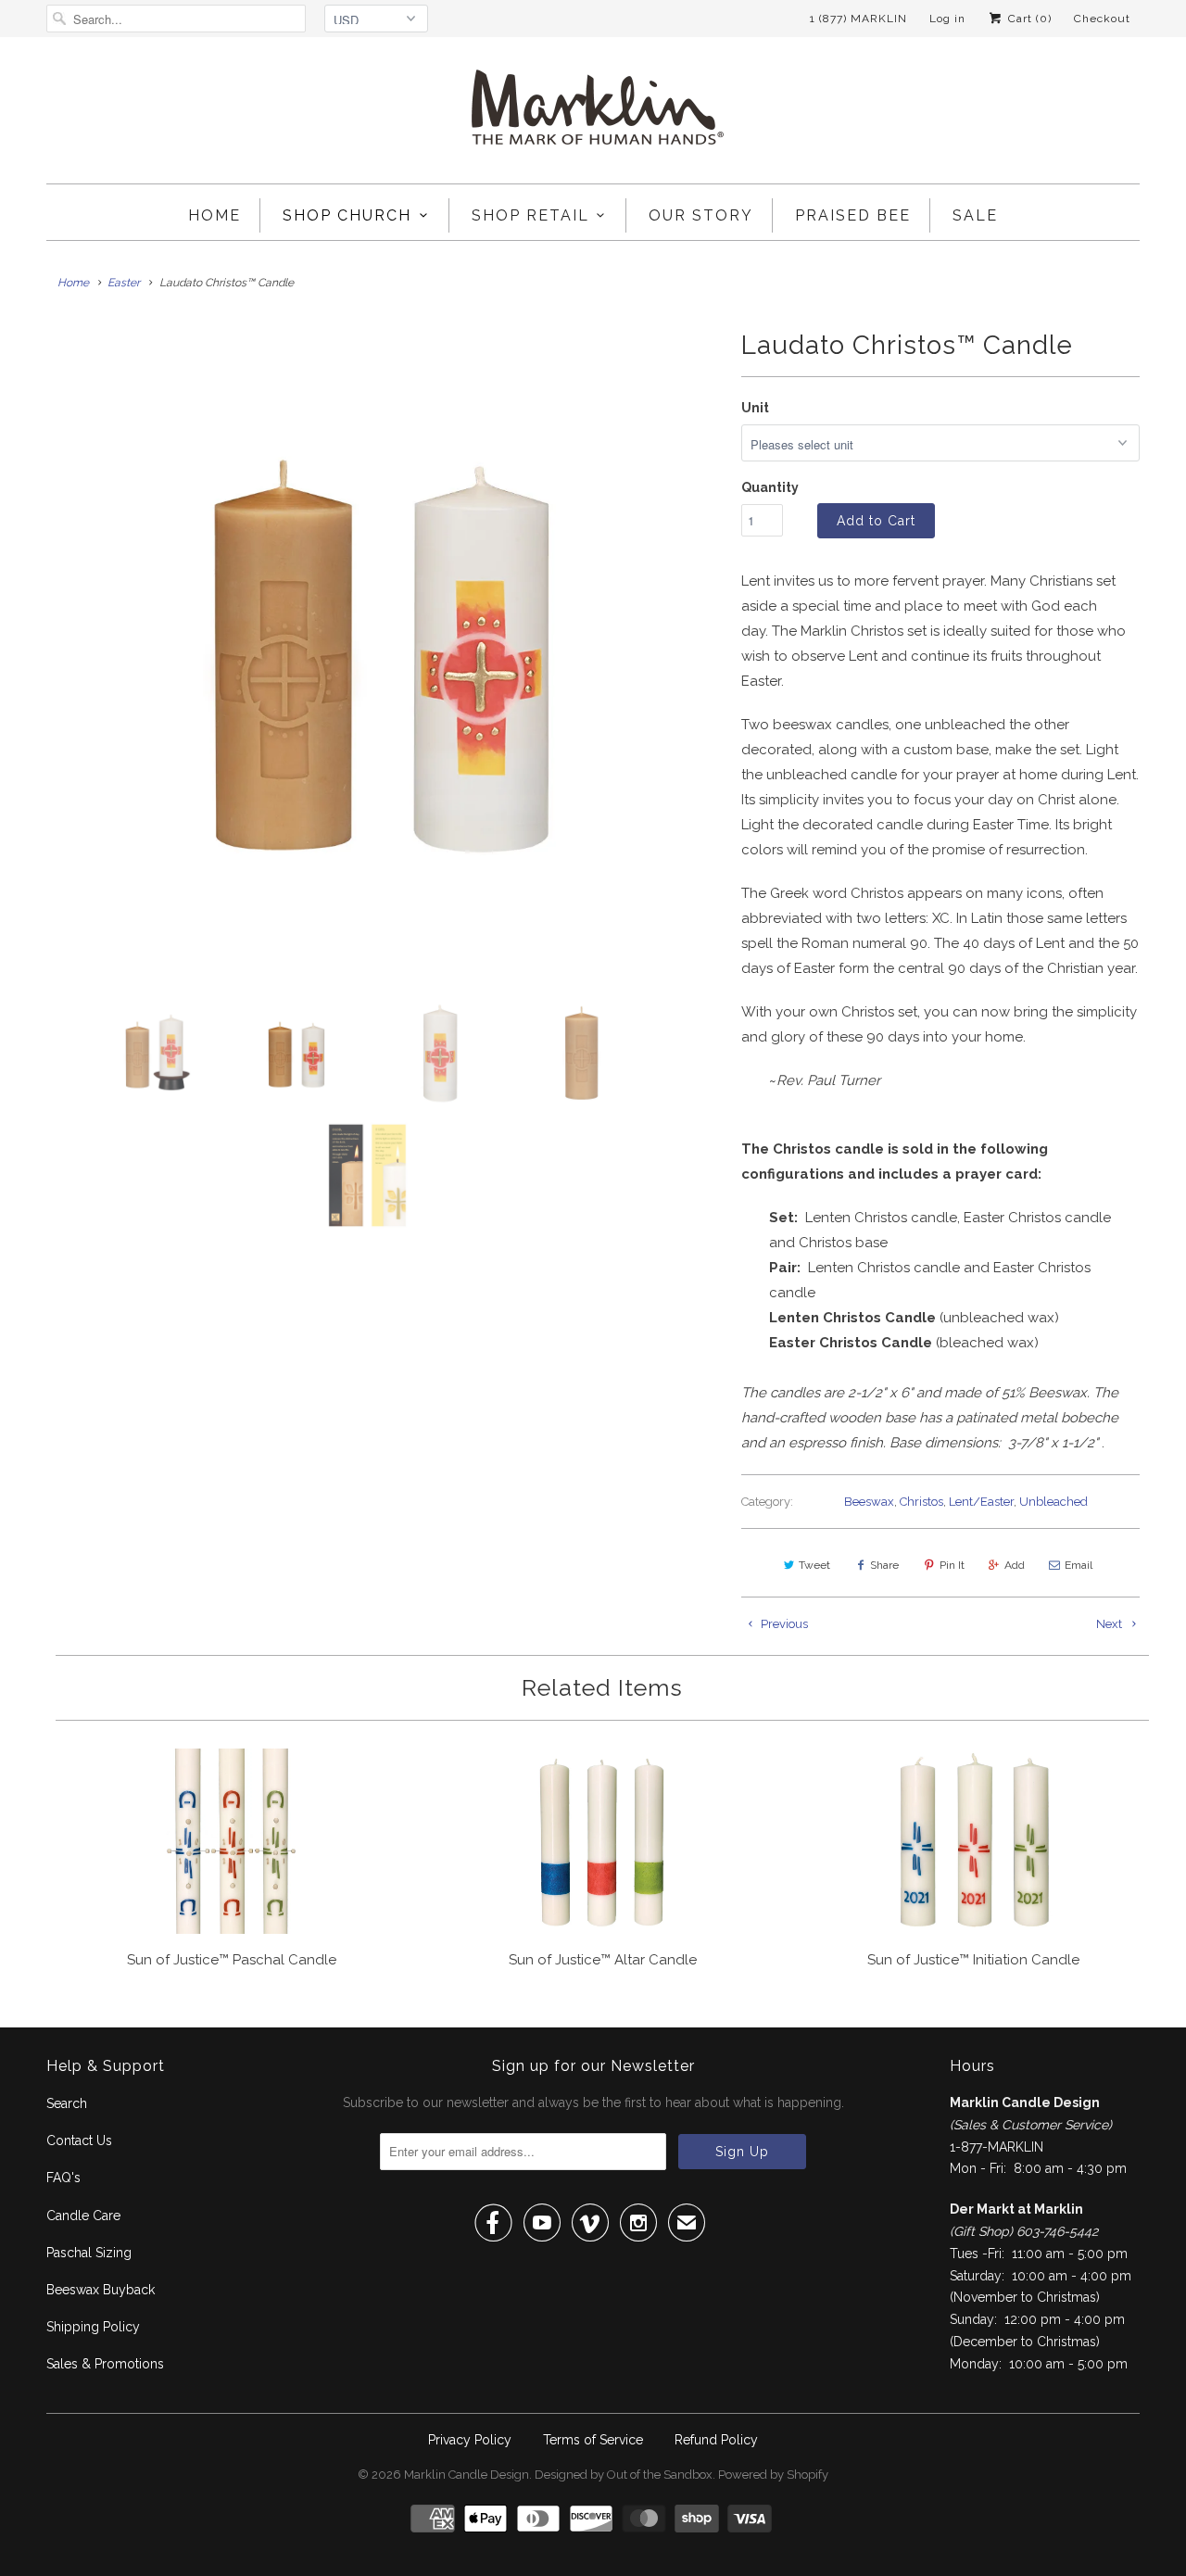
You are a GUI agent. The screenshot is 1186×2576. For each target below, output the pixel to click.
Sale (975, 215)
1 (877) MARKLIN (858, 19)
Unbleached (1054, 1502)
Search (67, 2103)
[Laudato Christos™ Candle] (385, 647)
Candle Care (83, 2216)
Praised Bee (853, 215)
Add (1015, 1565)
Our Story (701, 215)
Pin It (952, 1565)
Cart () (1028, 19)
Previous (783, 1624)
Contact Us (79, 2140)
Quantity (770, 487)
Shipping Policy (93, 2327)
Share (884, 1565)
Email (1079, 1565)
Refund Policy (716, 2440)
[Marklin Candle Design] (593, 115)
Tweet (814, 1565)
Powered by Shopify (773, 2475)
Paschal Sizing (89, 2253)
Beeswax (869, 1502)
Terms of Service (593, 2440)
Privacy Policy (470, 2440)
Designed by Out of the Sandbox (624, 2475)
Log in (947, 19)
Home (214, 215)
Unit (755, 408)
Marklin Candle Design (467, 2475)
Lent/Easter (981, 1502)
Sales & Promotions (105, 2364)
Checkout (1102, 19)
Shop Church (347, 215)
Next (1110, 1624)
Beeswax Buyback (101, 2290)
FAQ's (63, 2178)
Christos (921, 1502)
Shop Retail (530, 215)
